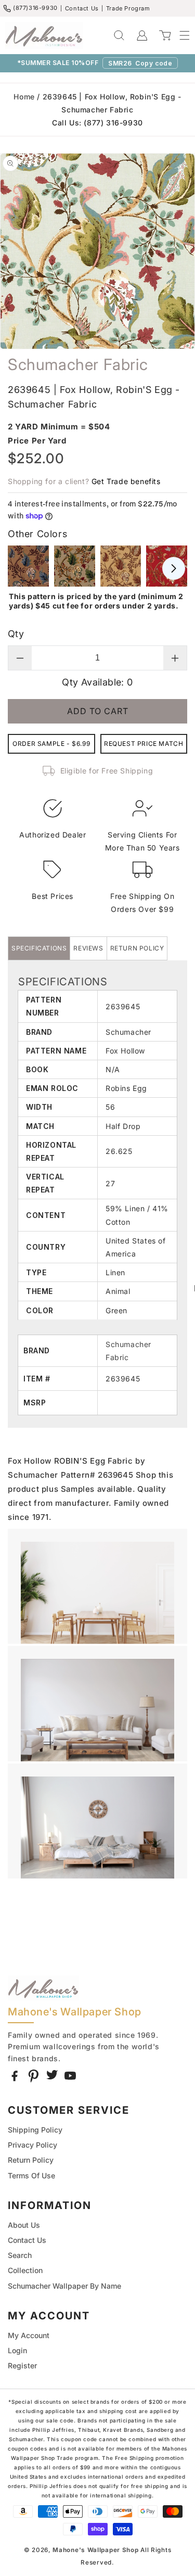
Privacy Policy (32, 2145)
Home (24, 97)
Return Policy (31, 2160)
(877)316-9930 (35, 8)
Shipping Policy (35, 2130)
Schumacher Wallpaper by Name (64, 2286)
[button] (179, 35)
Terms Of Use (31, 2175)
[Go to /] (44, 35)
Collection (25, 2270)
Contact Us (82, 8)
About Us (24, 2225)
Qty (16, 634)
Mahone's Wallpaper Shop (95, 2550)
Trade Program (128, 8)
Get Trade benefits (126, 481)
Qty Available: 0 (97, 682)
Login (17, 2350)
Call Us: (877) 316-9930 (97, 123)
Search (20, 2255)
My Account (29, 2335)
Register (22, 2365)
